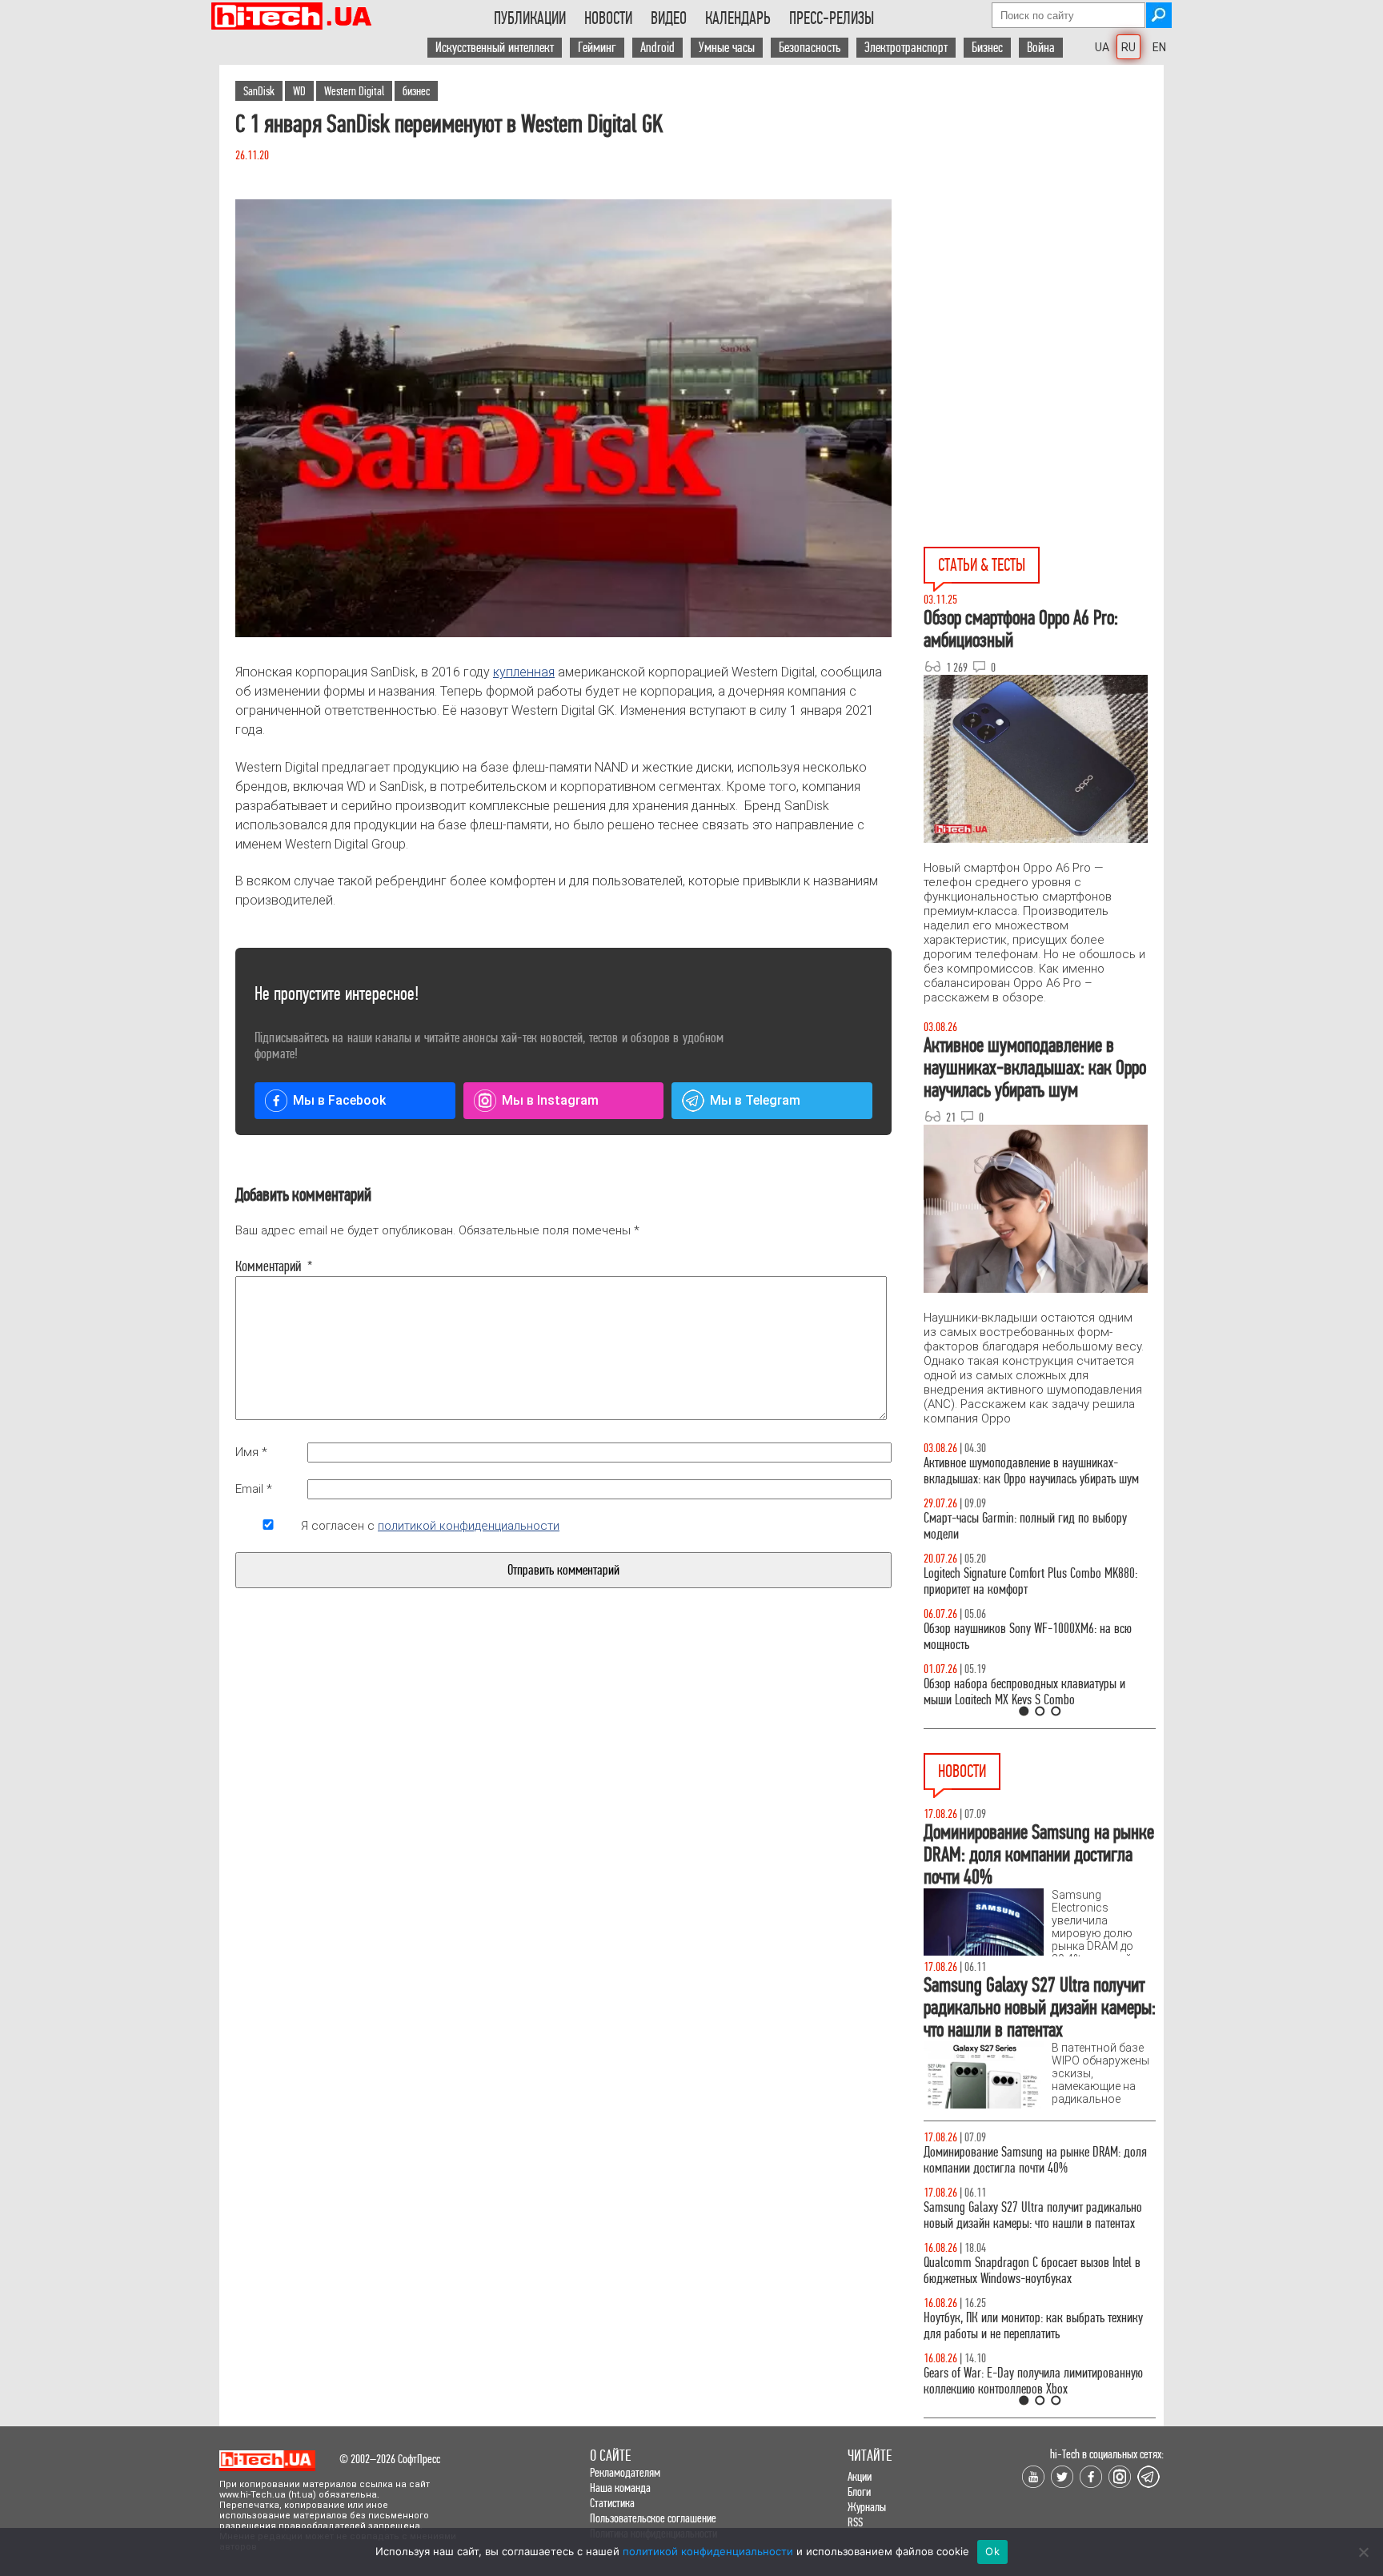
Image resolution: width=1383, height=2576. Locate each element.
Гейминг (597, 48)
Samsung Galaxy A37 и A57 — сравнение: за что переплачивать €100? (1036, 1637)
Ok (992, 2551)
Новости (608, 18)
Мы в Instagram (550, 1100)
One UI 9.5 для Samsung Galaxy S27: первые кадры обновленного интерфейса (1025, 2287)
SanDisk (259, 91)
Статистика (612, 2503)
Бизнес (987, 48)
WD (299, 91)
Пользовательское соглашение (653, 2518)
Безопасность (810, 48)
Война (1041, 48)
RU (1128, 47)
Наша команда (620, 2488)
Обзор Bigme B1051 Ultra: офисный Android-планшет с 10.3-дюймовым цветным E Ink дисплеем (1025, 2223)
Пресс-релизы (832, 18)
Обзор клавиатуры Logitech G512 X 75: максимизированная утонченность (1012, 1526)
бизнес (416, 91)
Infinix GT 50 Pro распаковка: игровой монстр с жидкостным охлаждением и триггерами (1033, 1581)
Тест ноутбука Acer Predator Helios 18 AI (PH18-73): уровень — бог (1032, 1692)
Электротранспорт (906, 48)
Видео (669, 18)
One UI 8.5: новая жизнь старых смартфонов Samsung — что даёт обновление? (1026, 1471)
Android (657, 48)
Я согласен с (430, 1526)
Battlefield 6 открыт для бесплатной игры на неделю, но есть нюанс (1027, 2160)
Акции (860, 2476)
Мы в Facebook (339, 1100)
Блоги (859, 2492)
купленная (524, 672)
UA (1102, 47)
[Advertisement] (1044, 209)
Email (254, 1489)
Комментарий (268, 1266)
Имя (251, 1452)
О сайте (610, 2456)
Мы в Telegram (755, 1100)
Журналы (867, 2507)
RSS (855, 2522)
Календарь (738, 18)
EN (1159, 47)
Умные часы (727, 48)
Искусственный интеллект (495, 48)
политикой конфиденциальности (469, 1526)
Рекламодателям (625, 2472)
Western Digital (354, 91)
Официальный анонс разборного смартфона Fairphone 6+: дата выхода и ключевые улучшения (1026, 2350)
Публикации (530, 18)
